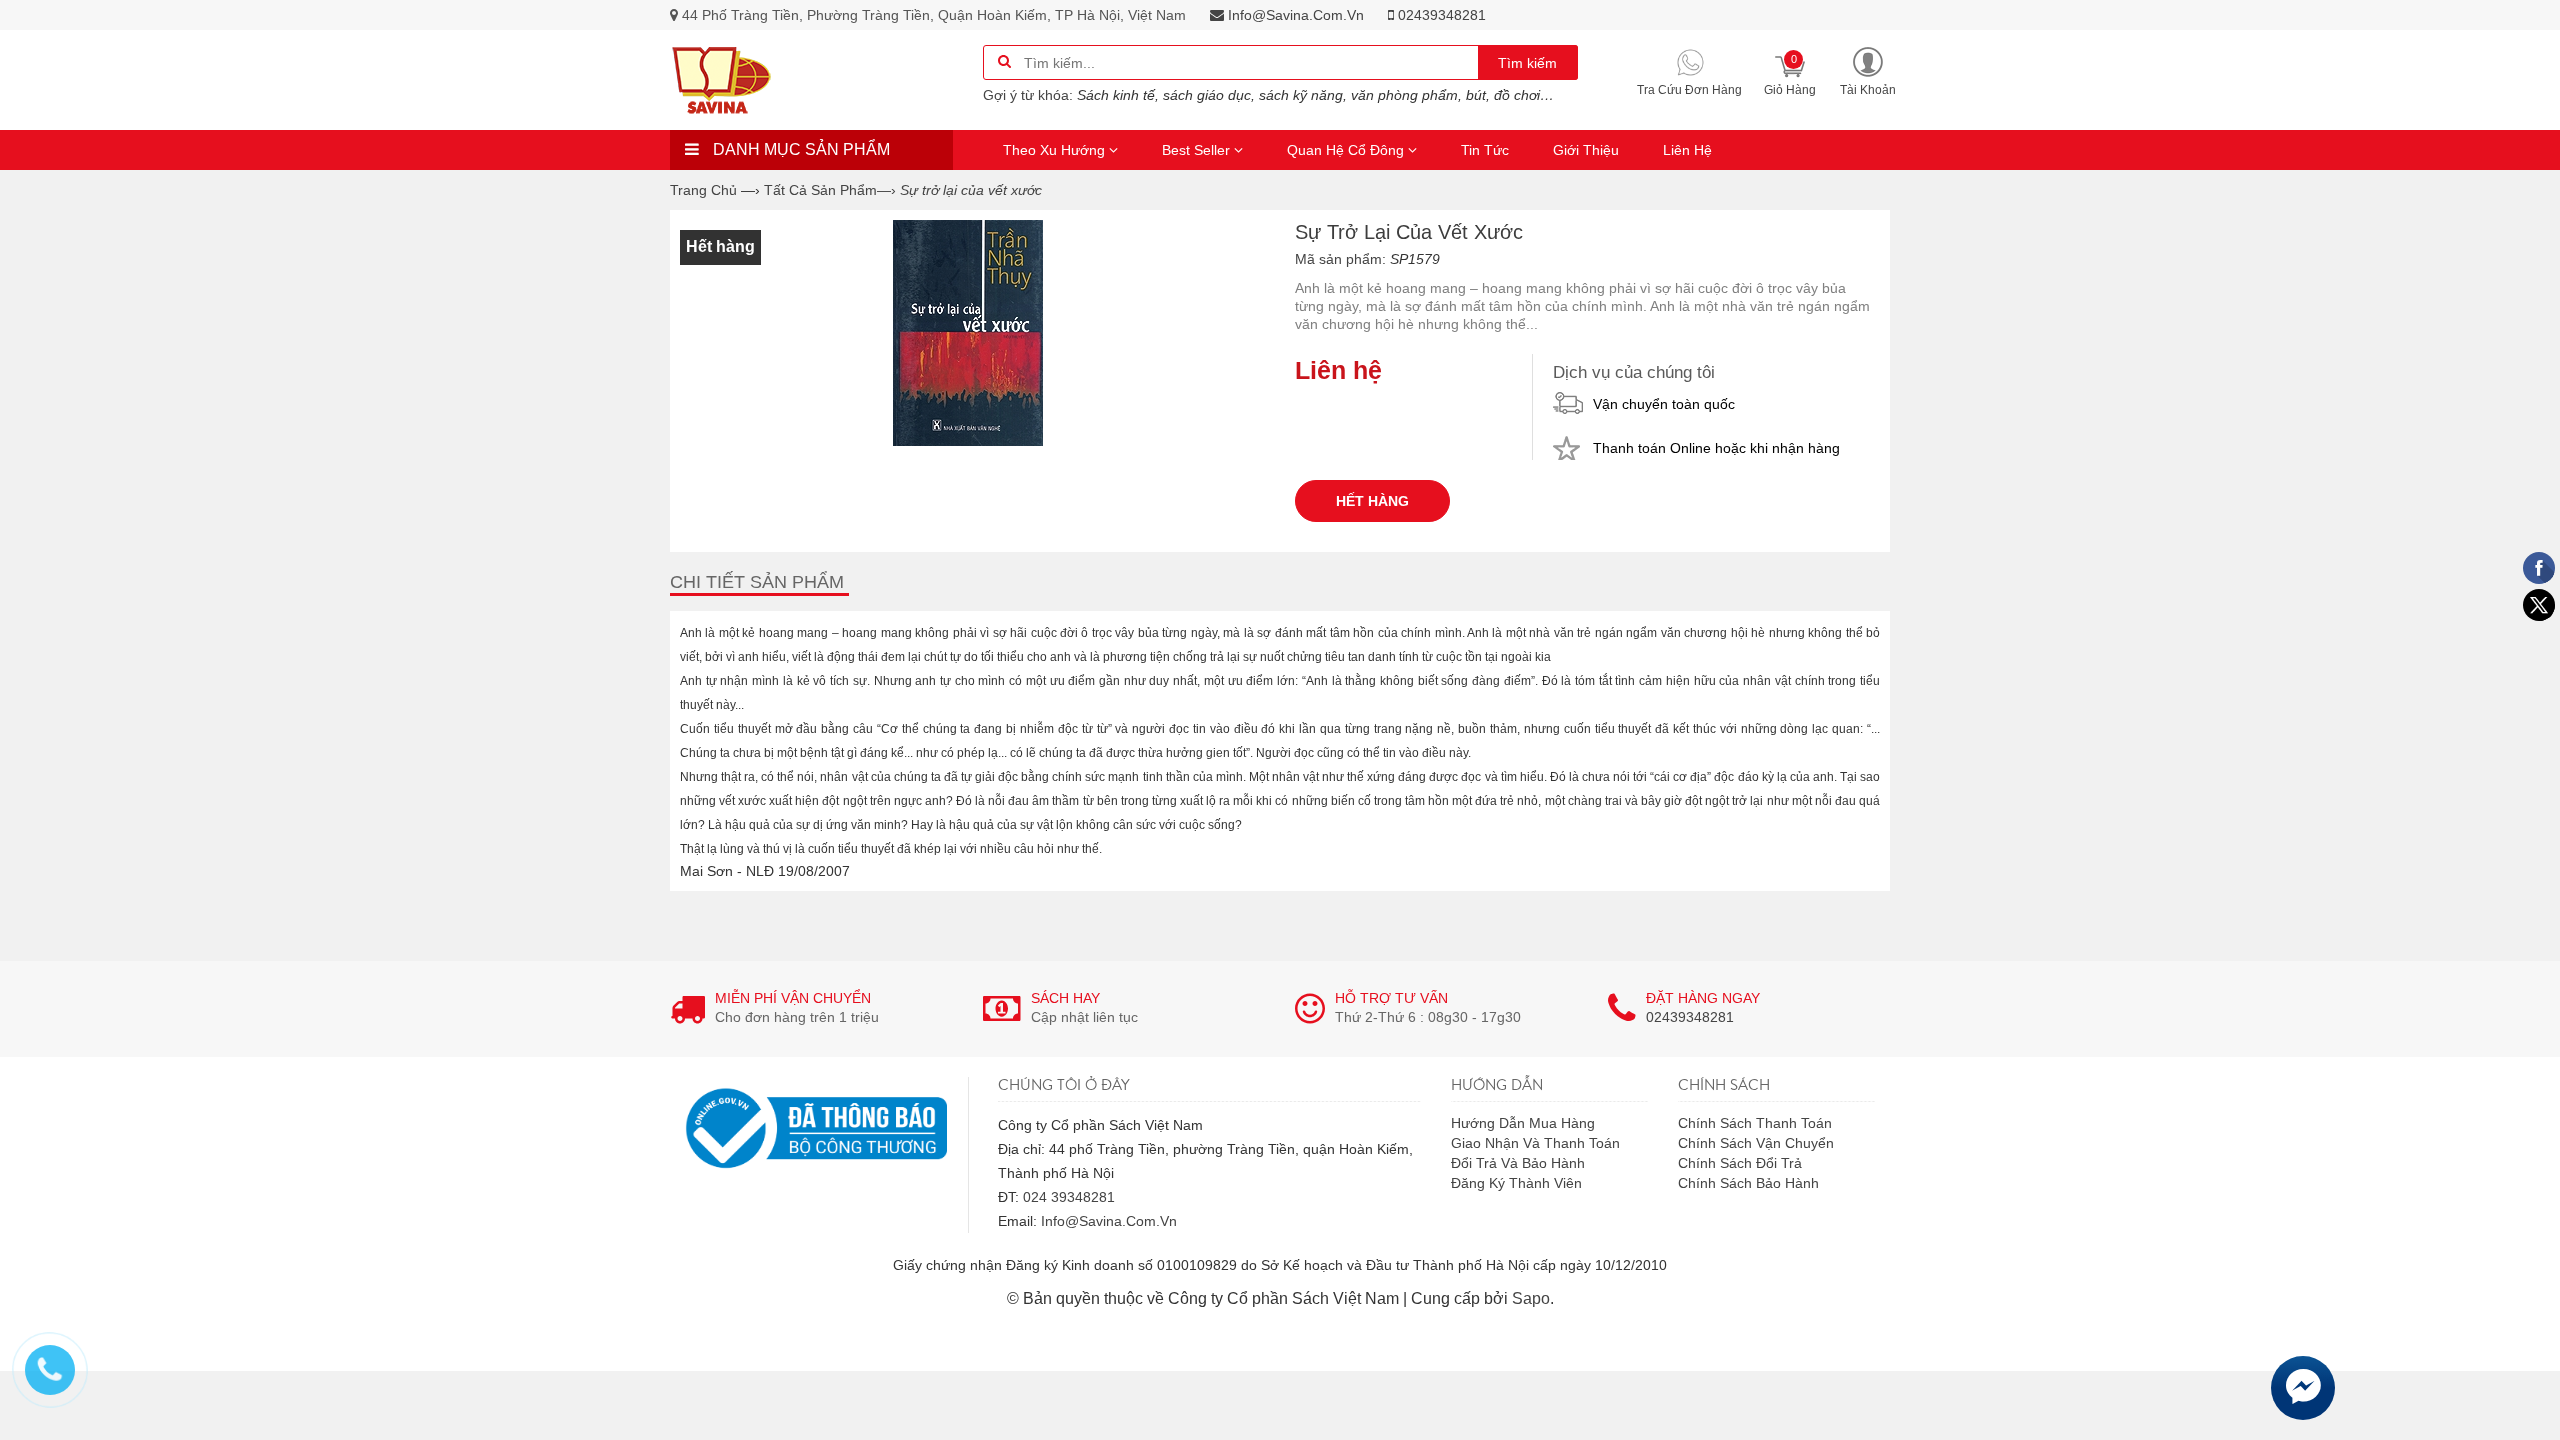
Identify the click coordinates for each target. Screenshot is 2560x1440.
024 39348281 (1069, 1197)
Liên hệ (1687, 150)
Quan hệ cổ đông (1347, 150)
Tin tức (1485, 150)
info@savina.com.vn (1294, 15)
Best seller (1198, 150)
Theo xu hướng (1056, 150)
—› (830, 190)
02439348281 (1440, 15)
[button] (1868, 70)
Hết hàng (1372, 501)
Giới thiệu (1586, 150)
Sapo (1531, 1298)
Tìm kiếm (1527, 63)
